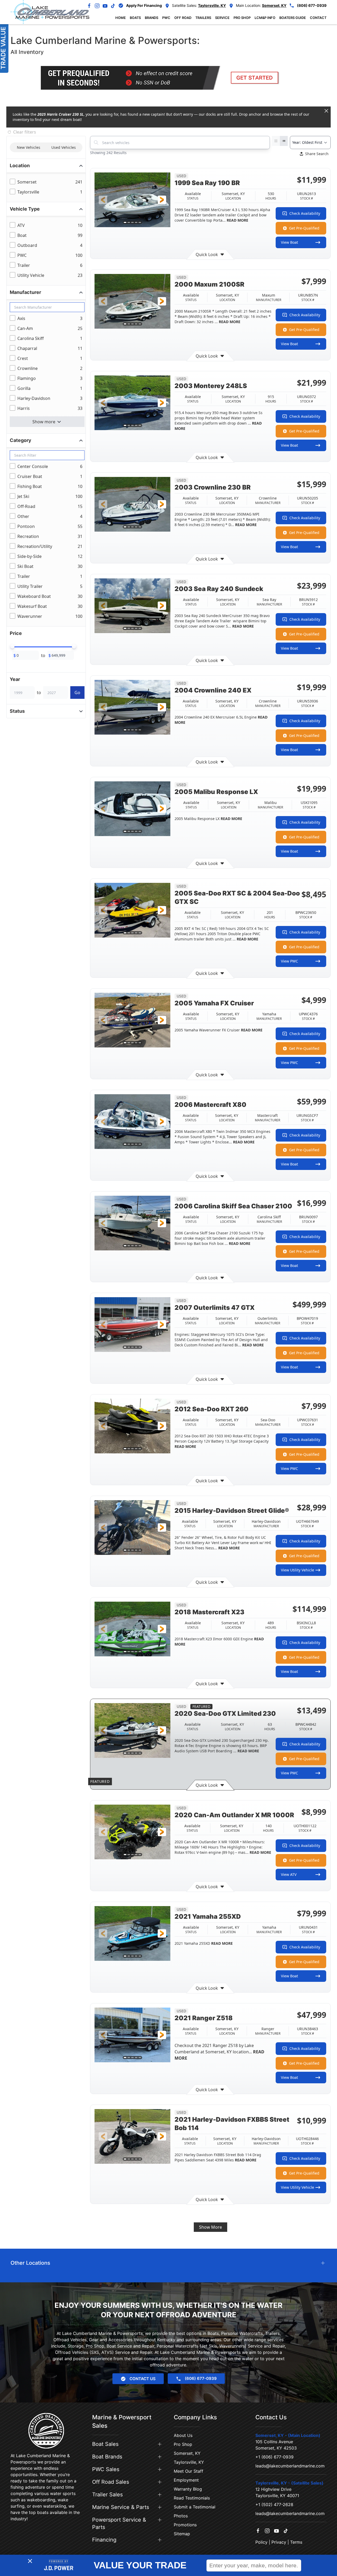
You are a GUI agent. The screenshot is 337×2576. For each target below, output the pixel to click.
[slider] (12, 646)
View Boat (289, 242)
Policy (261, 2542)
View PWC (289, 961)
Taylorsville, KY (189, 2462)
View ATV (289, 1874)
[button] (103, 200)
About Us (183, 2435)
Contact (318, 18)
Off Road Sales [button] (111, 2482)
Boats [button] (135, 18)
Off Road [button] (183, 18)
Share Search (317, 154)
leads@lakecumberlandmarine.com (290, 2466)
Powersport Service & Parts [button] (119, 2523)
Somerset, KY (187, 2453)
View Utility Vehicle (298, 1570)
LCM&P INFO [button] (265, 18)
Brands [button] (152, 18)
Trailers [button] (203, 18)
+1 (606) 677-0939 (274, 2457)
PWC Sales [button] (106, 2469)
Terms (296, 2542)
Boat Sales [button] (105, 2444)
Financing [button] (104, 2540)
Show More (210, 2227)
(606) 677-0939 (312, 5)
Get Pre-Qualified (304, 228)
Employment (186, 2480)
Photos (181, 2516)
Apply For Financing (144, 5)
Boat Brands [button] (107, 2457)
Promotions (185, 2525)
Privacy (279, 2542)
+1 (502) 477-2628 (274, 2504)
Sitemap (182, 2534)
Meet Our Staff (189, 2471)
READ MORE (237, 220)
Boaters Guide (293, 18)
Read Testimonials (192, 2498)
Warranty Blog (188, 2489)
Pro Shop (183, 2444)
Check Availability (305, 213)
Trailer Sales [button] (107, 2494)
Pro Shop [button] (242, 18)
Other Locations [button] (30, 2263)
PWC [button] (166, 18)
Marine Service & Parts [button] (121, 2507)
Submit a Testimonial (195, 2507)
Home (121, 18)
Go (77, 693)
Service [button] (222, 18)
